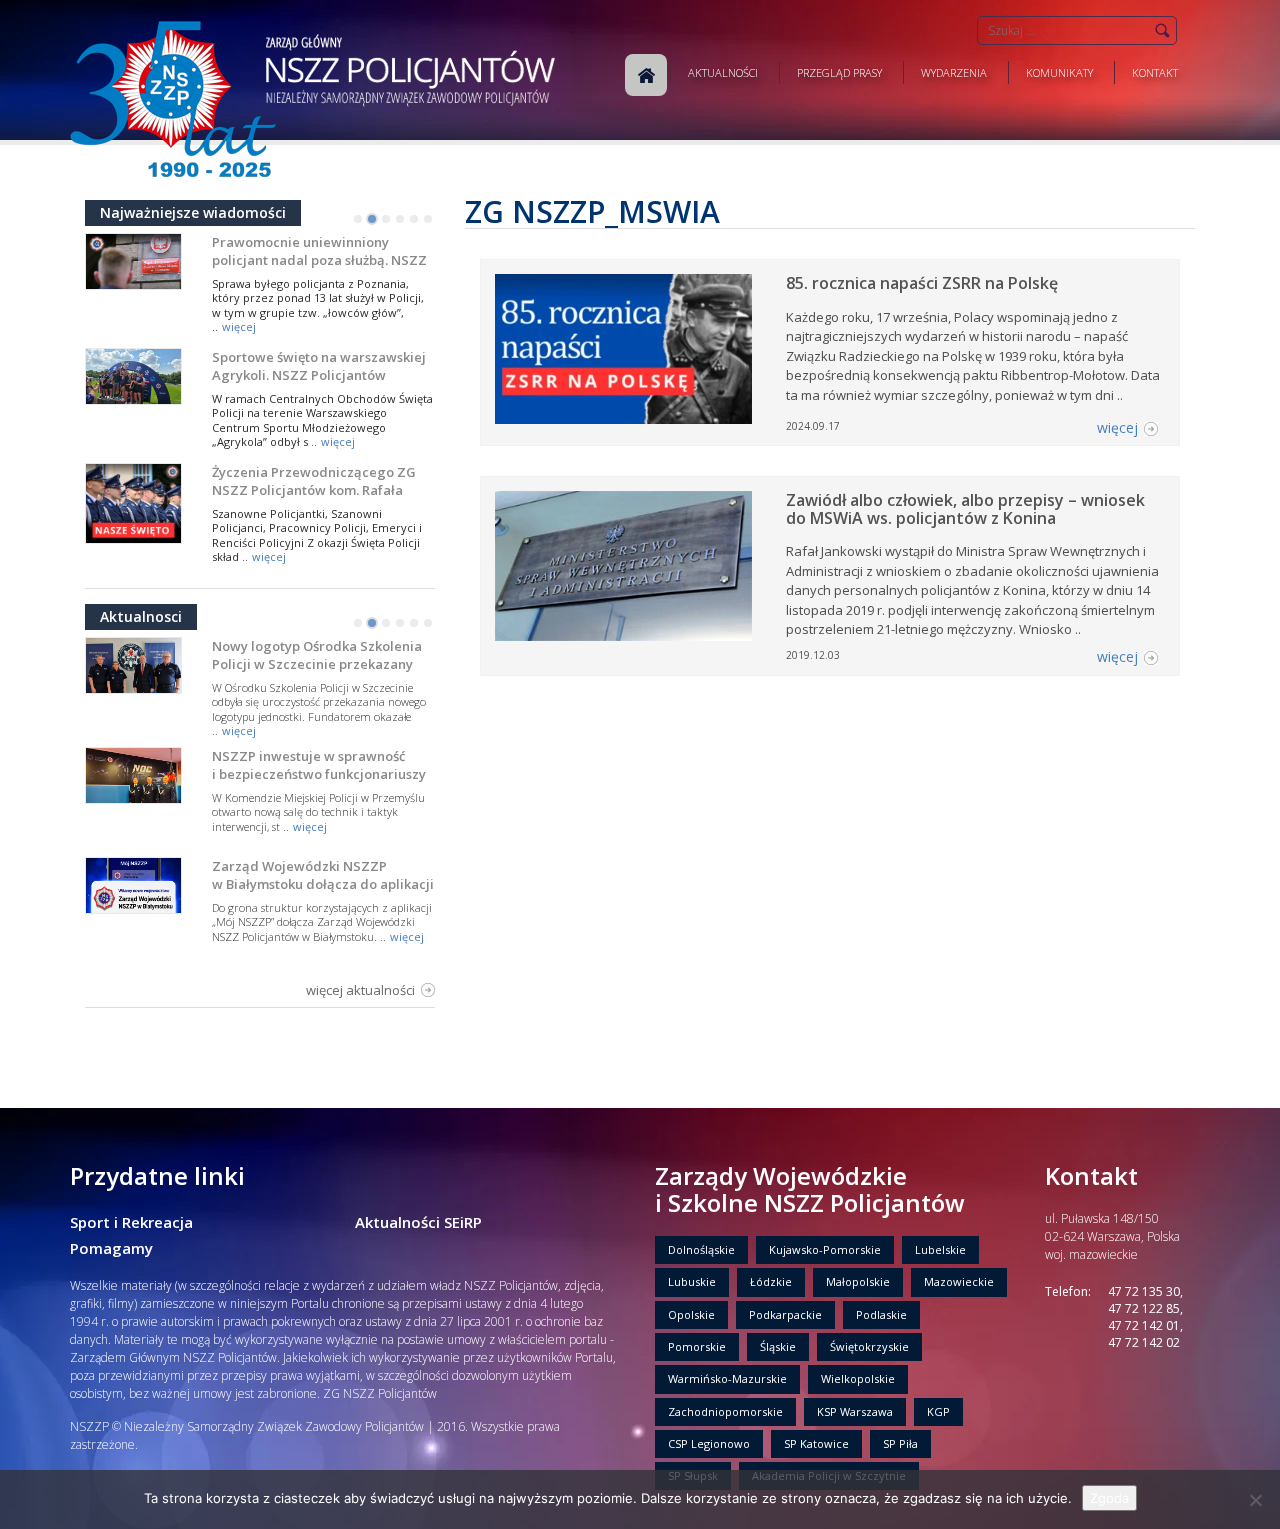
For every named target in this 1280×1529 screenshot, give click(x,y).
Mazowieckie (959, 1281)
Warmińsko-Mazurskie (727, 1378)
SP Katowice (816, 1443)
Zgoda (1109, 1498)
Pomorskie (697, 1346)
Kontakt (1155, 72)
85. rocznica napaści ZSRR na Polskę (922, 283)
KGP (938, 1411)
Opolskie (691, 1314)
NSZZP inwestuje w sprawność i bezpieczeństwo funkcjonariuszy (319, 765)
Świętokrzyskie (869, 1346)
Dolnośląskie (701, 1249)
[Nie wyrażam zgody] (1255, 1500)
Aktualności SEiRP (418, 1222)
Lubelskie (940, 1249)
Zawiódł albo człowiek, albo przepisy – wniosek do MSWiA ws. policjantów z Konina (965, 509)
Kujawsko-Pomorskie (825, 1249)
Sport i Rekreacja (131, 1222)
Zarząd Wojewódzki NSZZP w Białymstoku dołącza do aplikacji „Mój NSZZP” (323, 884)
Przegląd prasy (839, 72)
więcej (239, 326)
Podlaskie (881, 1314)
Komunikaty (1059, 72)
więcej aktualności (360, 990)
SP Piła (900, 1443)
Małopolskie (858, 1281)
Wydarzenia (954, 72)
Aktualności (723, 72)
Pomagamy (111, 1248)
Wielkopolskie (858, 1378)
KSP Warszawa (855, 1411)
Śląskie (778, 1346)
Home (646, 75)
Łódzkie (771, 1281)
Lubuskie (692, 1281)
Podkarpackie (785, 1314)
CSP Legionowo (709, 1443)
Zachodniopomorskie (725, 1411)
